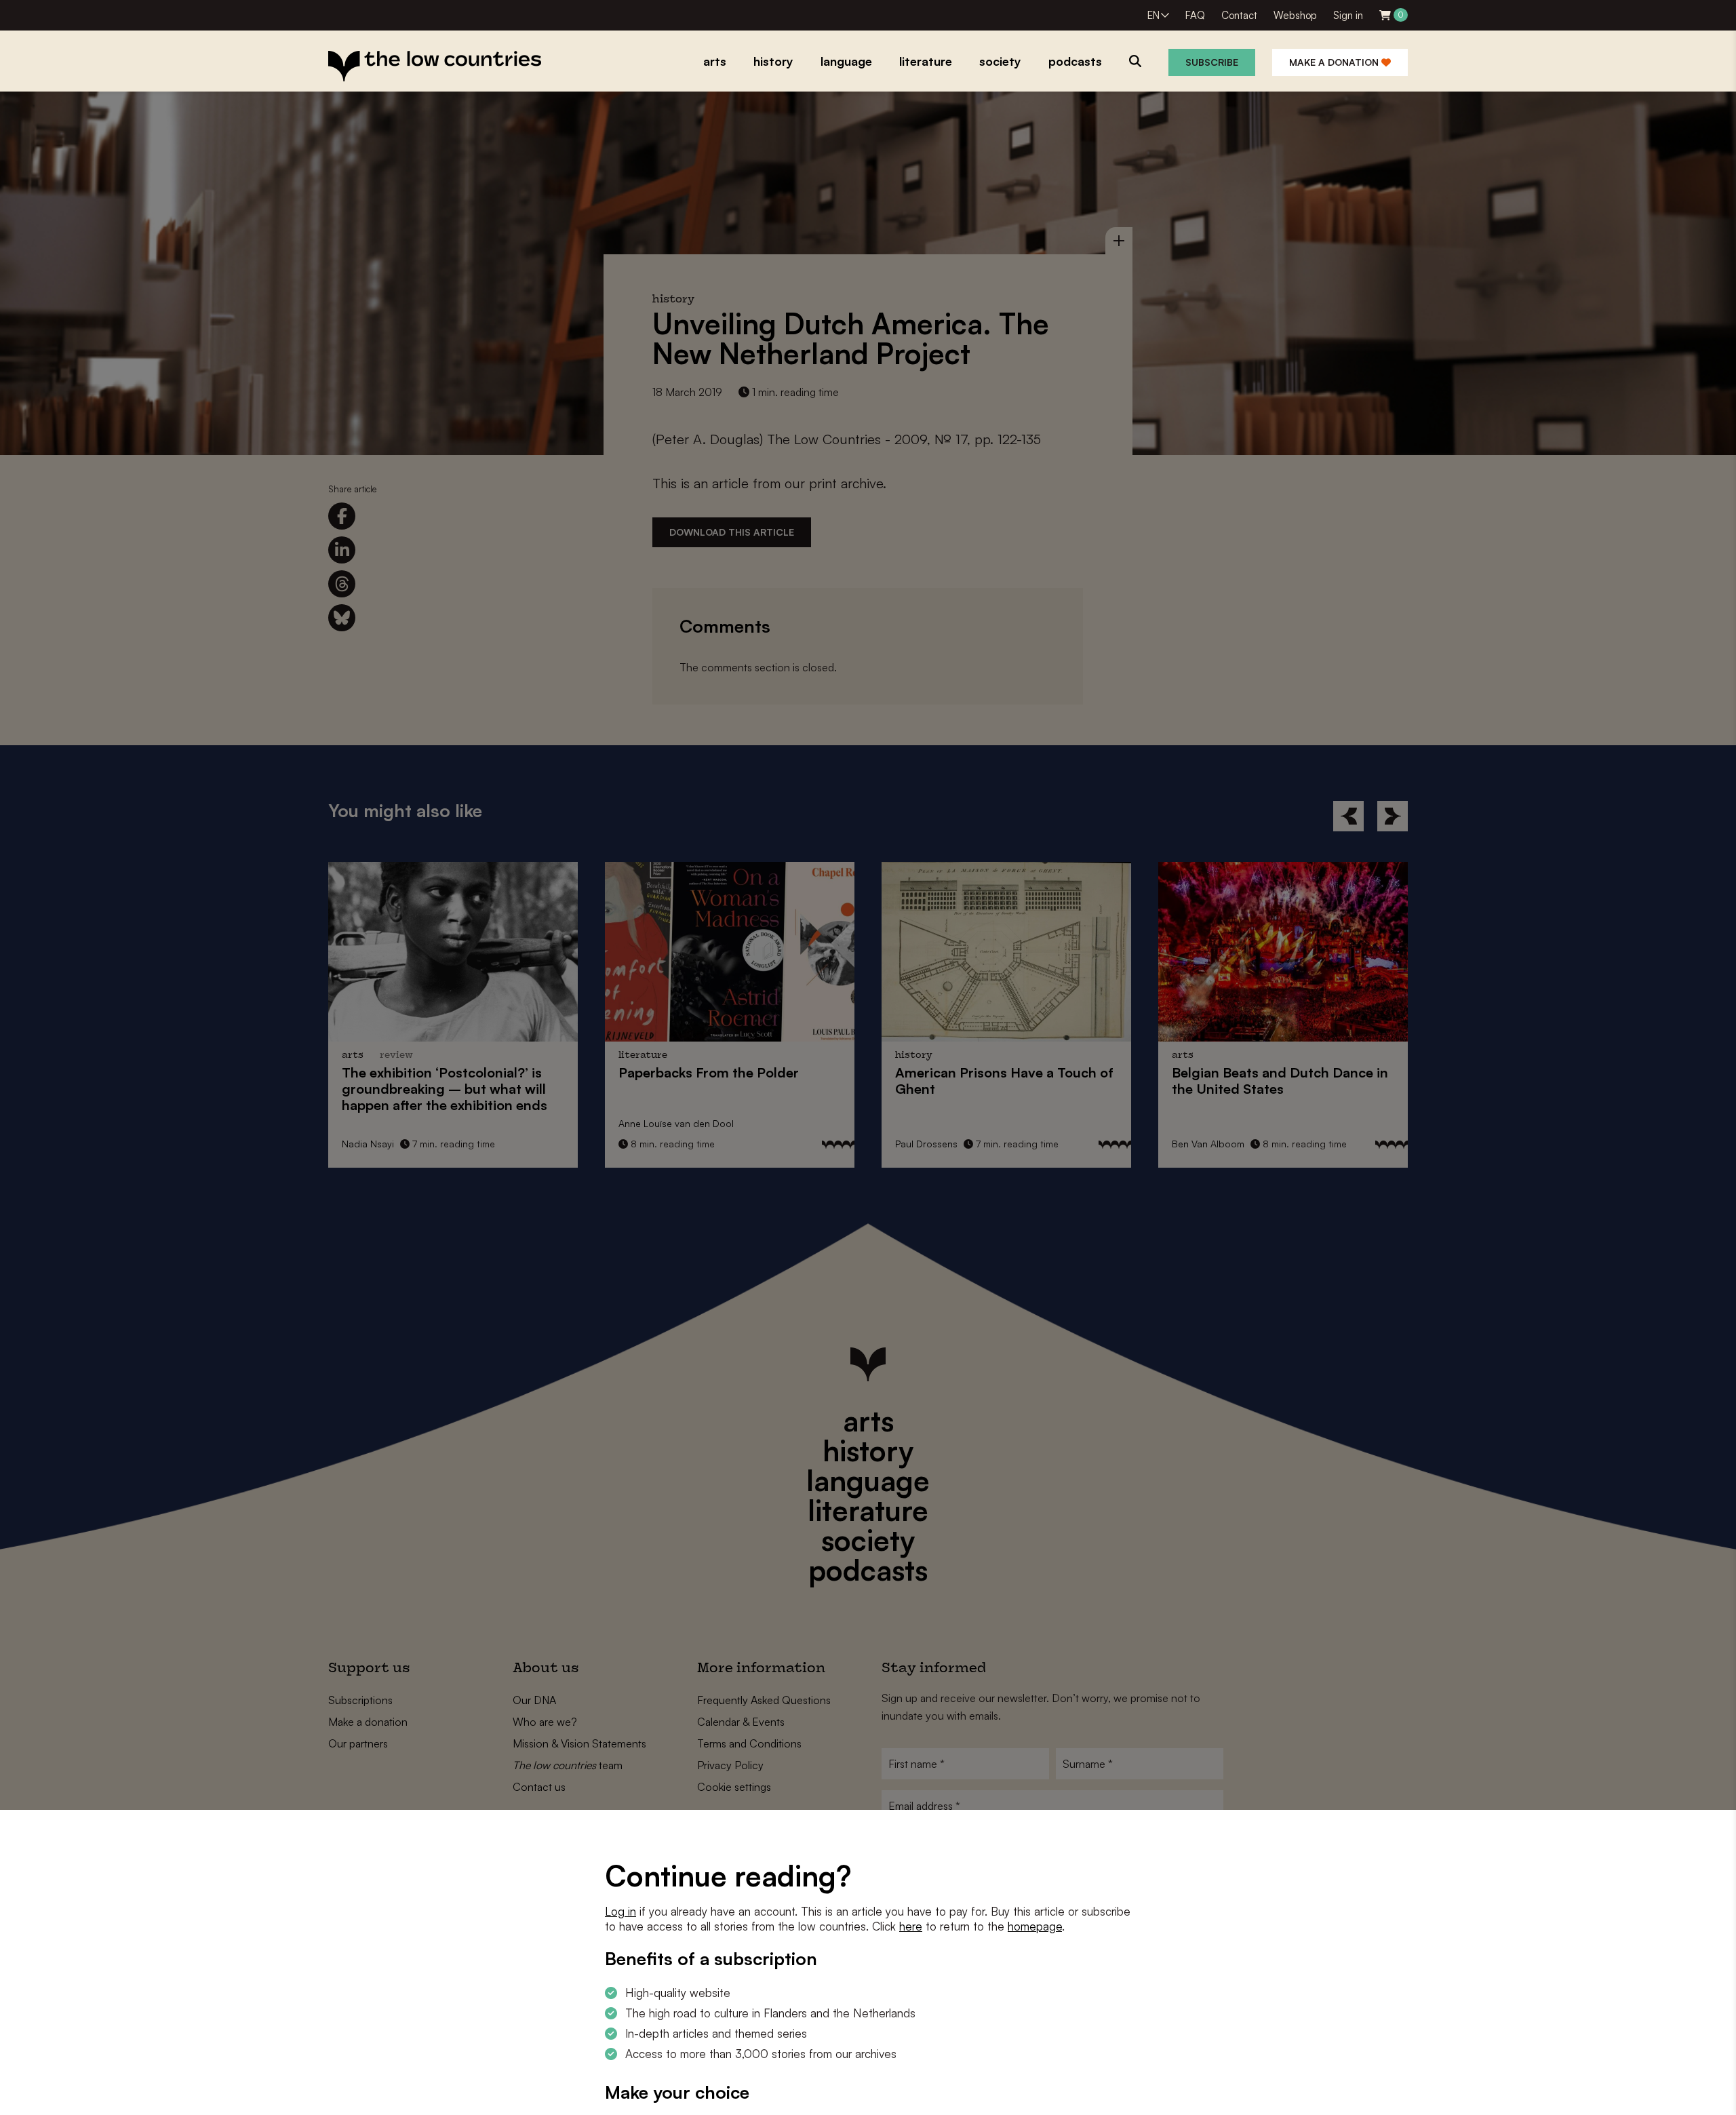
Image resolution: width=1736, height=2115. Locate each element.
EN (1153, 15)
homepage (1035, 1926)
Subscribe (1212, 62)
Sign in (1348, 15)
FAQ (1195, 15)
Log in (620, 1911)
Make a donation (1335, 62)
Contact (1239, 15)
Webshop (1295, 15)
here (911, 1926)
